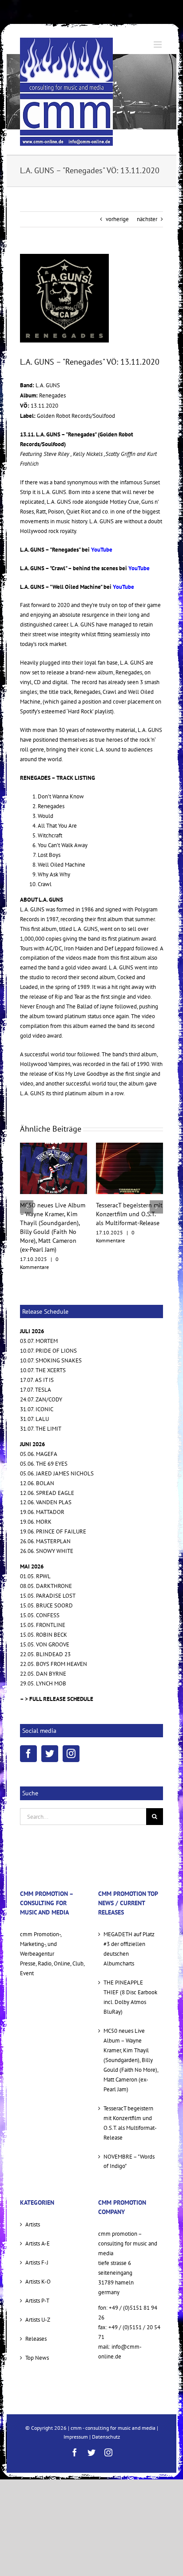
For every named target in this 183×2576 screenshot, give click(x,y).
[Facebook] (28, 1727)
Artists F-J (37, 2236)
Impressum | (78, 2410)
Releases (36, 2312)
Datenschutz (106, 2410)
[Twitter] (50, 1727)
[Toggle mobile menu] (158, 45)
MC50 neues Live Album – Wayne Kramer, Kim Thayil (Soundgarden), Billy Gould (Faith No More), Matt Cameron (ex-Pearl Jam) (131, 2033)
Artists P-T (37, 2274)
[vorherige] (27, 1194)
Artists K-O (38, 2255)
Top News (37, 2331)
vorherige (117, 219)
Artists (33, 2198)
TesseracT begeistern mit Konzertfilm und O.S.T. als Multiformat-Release (53, 1214)
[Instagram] (71, 1727)
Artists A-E (38, 2217)
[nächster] (156, 1194)
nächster (147, 219)
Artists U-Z (38, 2293)
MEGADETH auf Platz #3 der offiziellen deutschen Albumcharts (129, 1922)
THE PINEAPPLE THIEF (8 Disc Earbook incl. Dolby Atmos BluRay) (130, 1971)
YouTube (102, 550)
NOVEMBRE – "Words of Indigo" (129, 2134)
